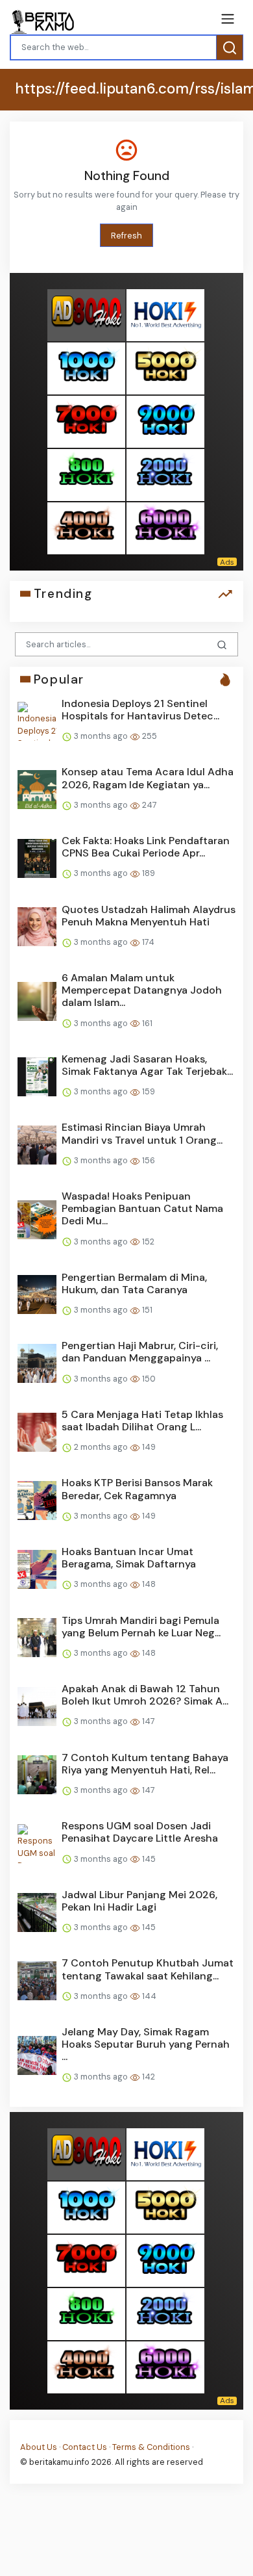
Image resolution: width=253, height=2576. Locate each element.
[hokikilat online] (165, 315)
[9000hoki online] (165, 421)
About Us (39, 2447)
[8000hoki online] (86, 315)
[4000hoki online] (86, 528)
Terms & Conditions (151, 2447)
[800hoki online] (86, 475)
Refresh (126, 236)
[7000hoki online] (86, 421)
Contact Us (85, 2447)
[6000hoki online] (165, 528)
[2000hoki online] (165, 475)
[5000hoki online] (165, 368)
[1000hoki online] (86, 368)
